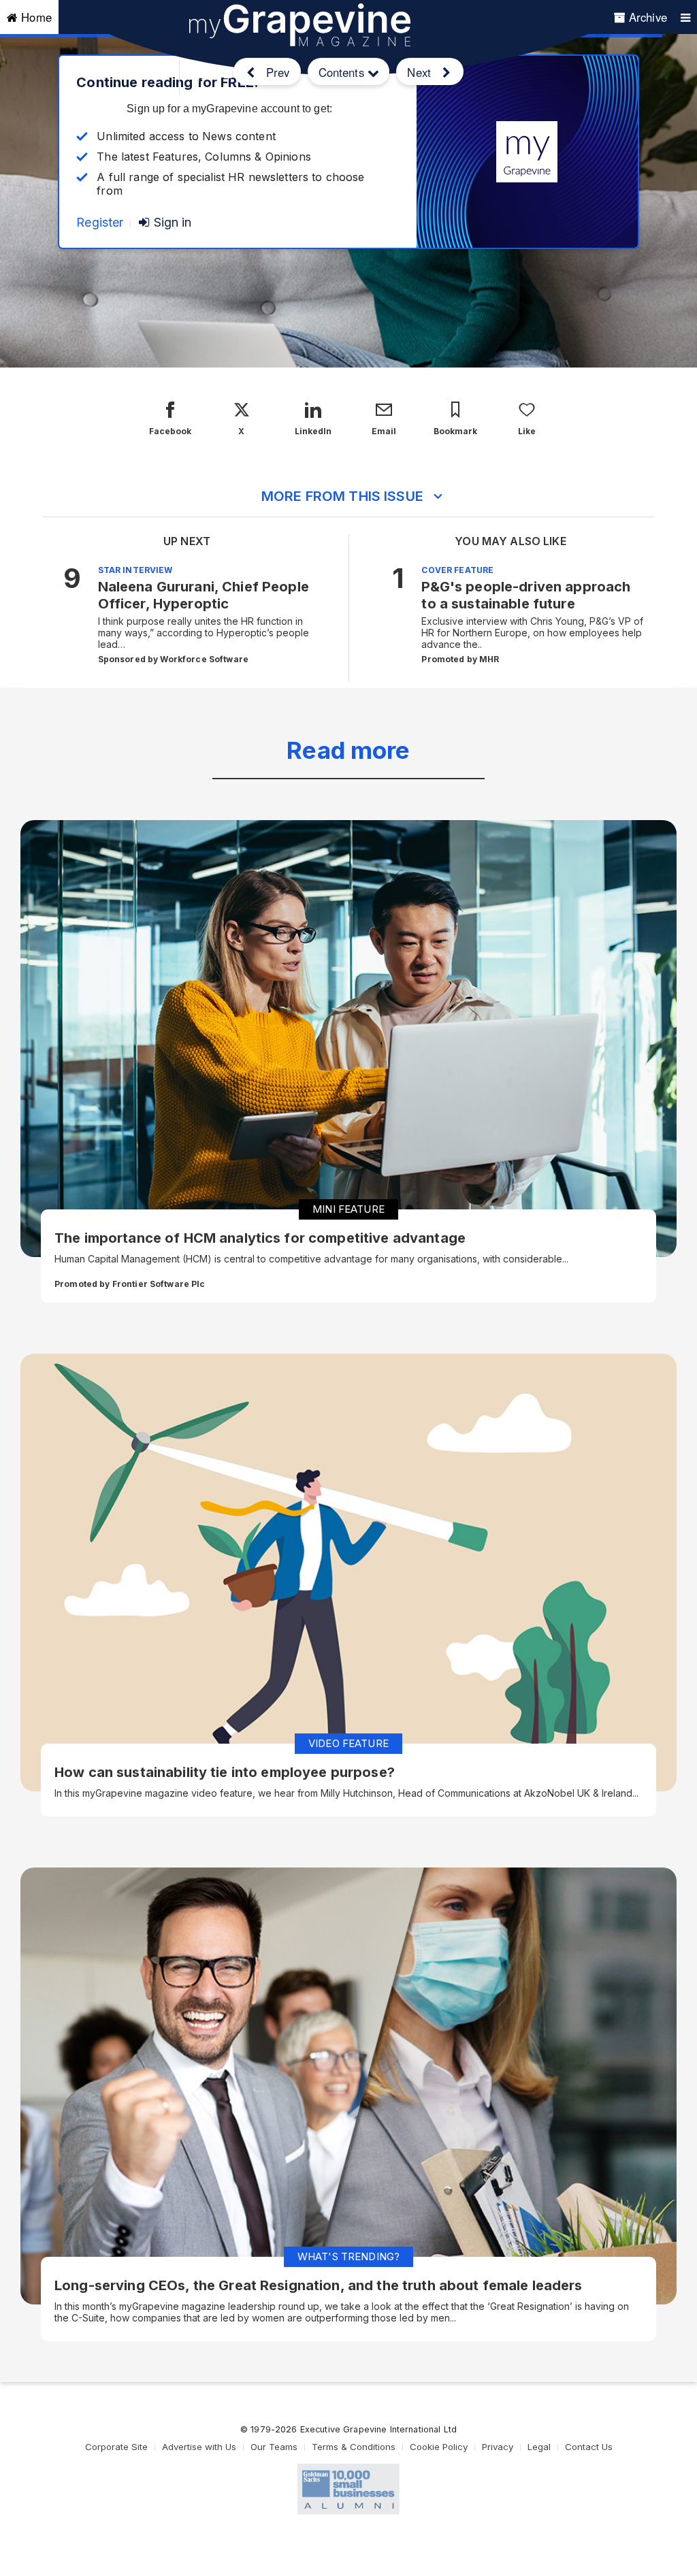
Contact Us (589, 2447)
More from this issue (342, 496)
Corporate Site (116, 2447)
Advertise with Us (199, 2447)
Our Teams (274, 2447)
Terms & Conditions (354, 2447)
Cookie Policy (439, 2447)
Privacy (498, 2447)
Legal (539, 2447)
